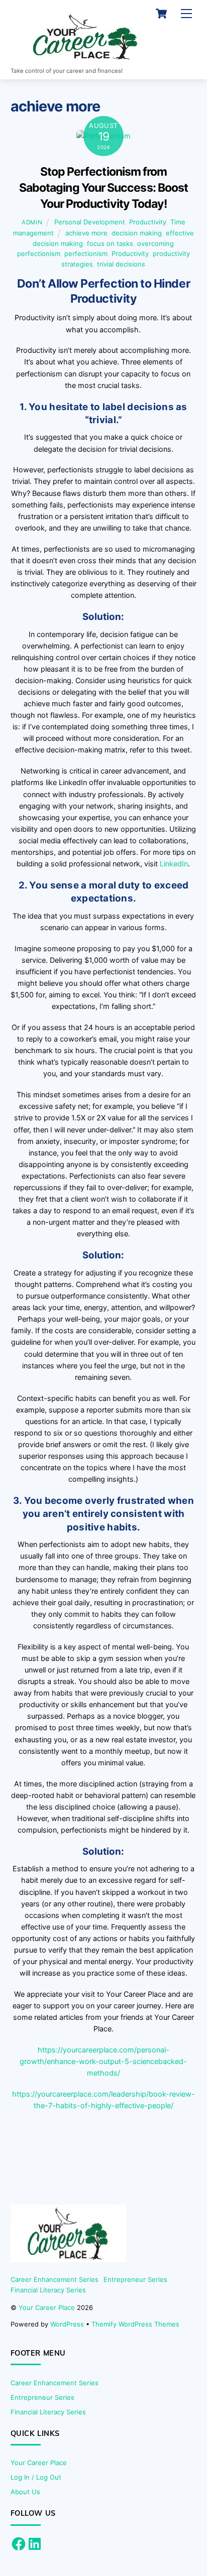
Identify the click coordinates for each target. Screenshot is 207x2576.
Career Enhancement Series (55, 2279)
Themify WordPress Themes (135, 2324)
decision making (137, 233)
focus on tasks (110, 243)
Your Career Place (47, 2307)
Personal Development (90, 222)
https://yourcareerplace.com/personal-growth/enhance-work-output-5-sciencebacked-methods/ (103, 2061)
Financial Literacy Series (48, 2290)
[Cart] (161, 14)
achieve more (86, 233)
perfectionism (86, 253)
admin (32, 222)
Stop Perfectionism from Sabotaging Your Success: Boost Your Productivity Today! (103, 188)
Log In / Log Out (36, 2477)
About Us (25, 2492)
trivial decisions (121, 264)
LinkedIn (174, 864)
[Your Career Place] (86, 57)
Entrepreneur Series (135, 2279)
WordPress (67, 2324)
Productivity (148, 222)
